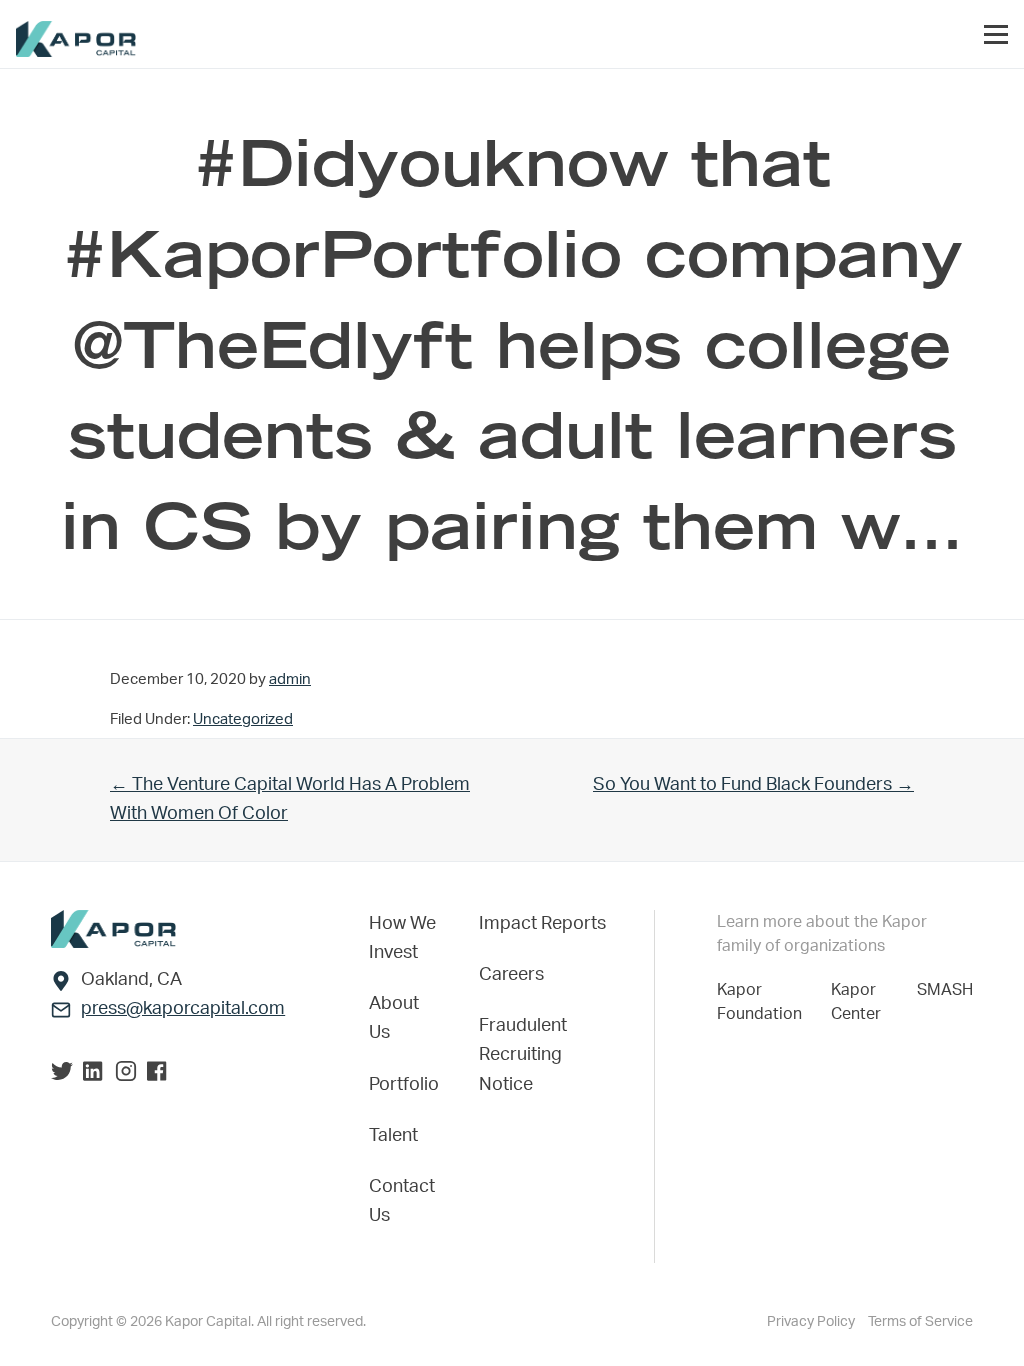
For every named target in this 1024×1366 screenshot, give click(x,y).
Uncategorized (243, 719)
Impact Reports (542, 924)
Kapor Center (860, 1002)
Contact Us (402, 1201)
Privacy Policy (812, 1322)
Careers (511, 975)
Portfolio (404, 1085)
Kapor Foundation (763, 1002)
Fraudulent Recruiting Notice (523, 1055)
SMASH (945, 990)
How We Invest (402, 938)
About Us (394, 1018)
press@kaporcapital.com (183, 1009)
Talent (393, 1136)
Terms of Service (920, 1322)
